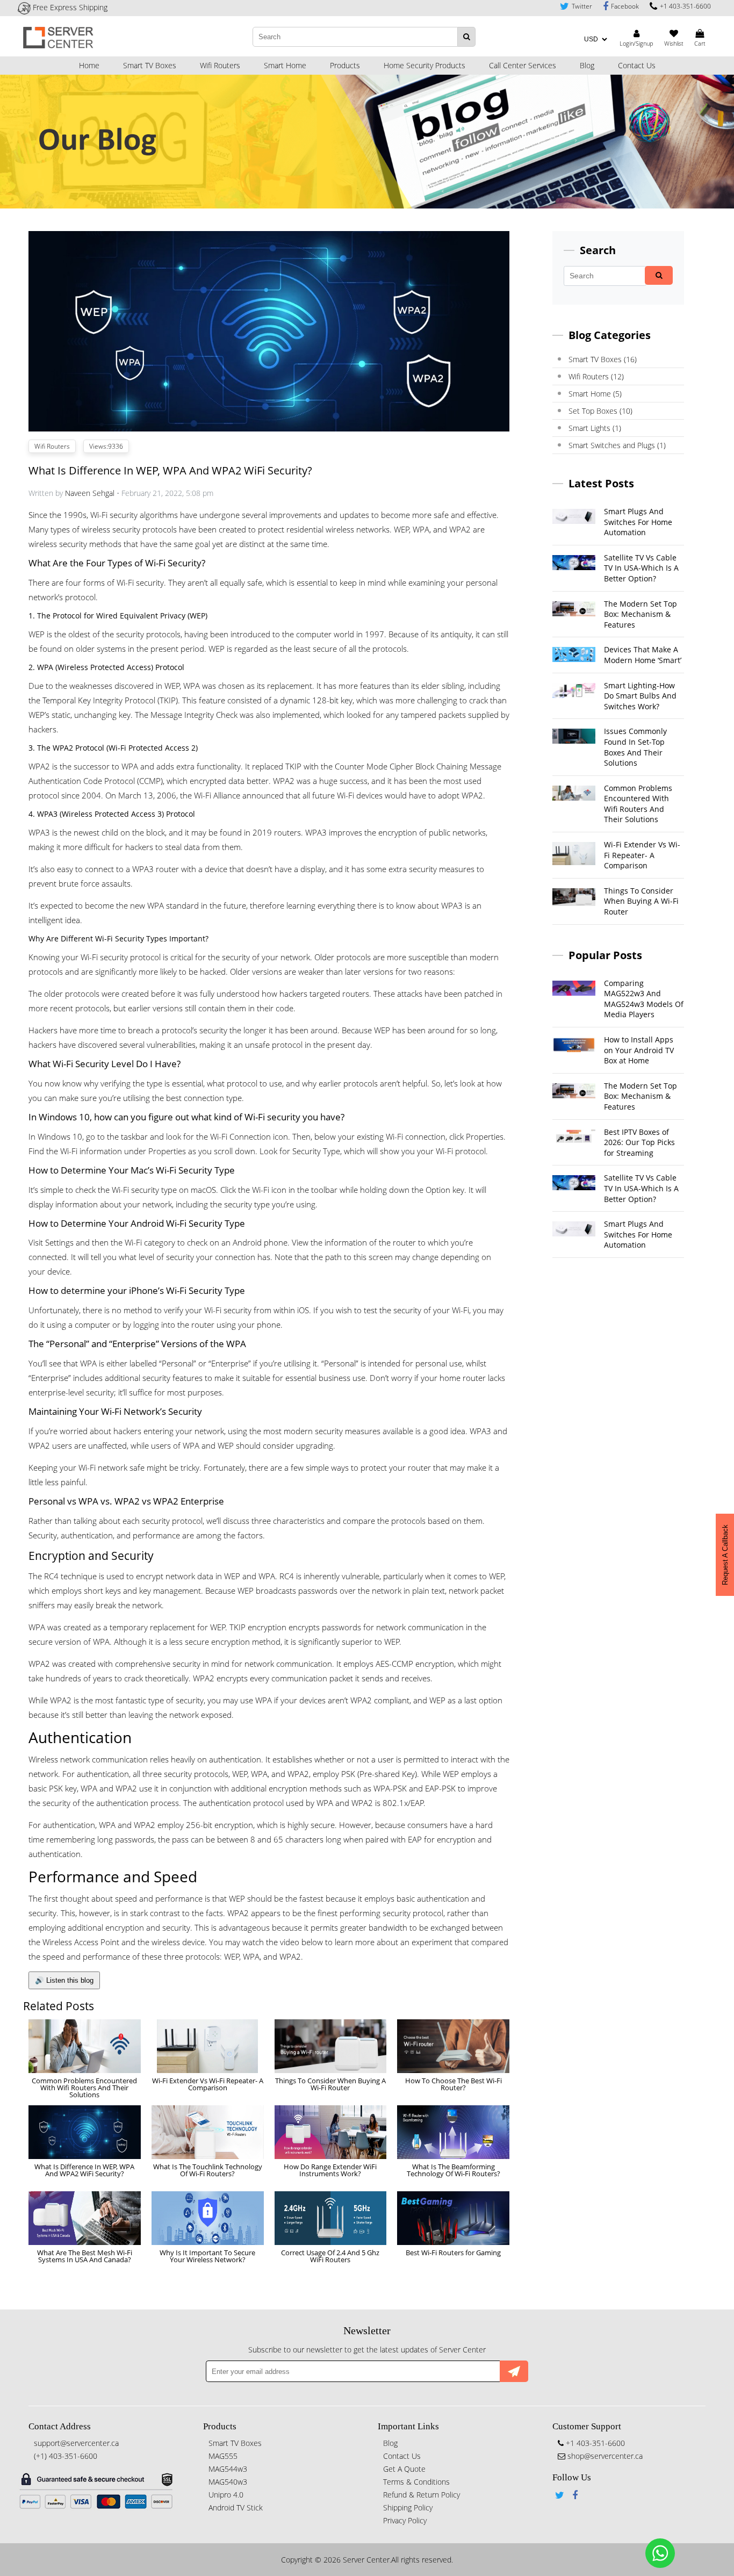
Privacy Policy (405, 2520)
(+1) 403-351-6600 (66, 2456)
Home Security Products (424, 65)
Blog (587, 65)
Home (89, 65)
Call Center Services (523, 65)
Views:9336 (106, 446)
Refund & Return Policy (422, 2495)
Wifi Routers (220, 65)
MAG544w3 (228, 2469)
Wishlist (674, 43)
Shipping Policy (408, 2507)
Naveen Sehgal (90, 493)
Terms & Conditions (416, 2482)
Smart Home (285, 65)
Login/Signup (636, 43)
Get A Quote (404, 2469)
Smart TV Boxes (150, 65)
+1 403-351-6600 (685, 6)
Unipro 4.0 (226, 2495)
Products (345, 65)
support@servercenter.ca (76, 2443)
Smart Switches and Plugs (617, 445)
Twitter (582, 6)
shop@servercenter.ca (604, 2456)
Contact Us (637, 65)
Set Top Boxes (600, 411)
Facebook (625, 6)
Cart (700, 43)
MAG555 (223, 2456)
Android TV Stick (236, 2507)
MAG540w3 (228, 2482)
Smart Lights (595, 428)
